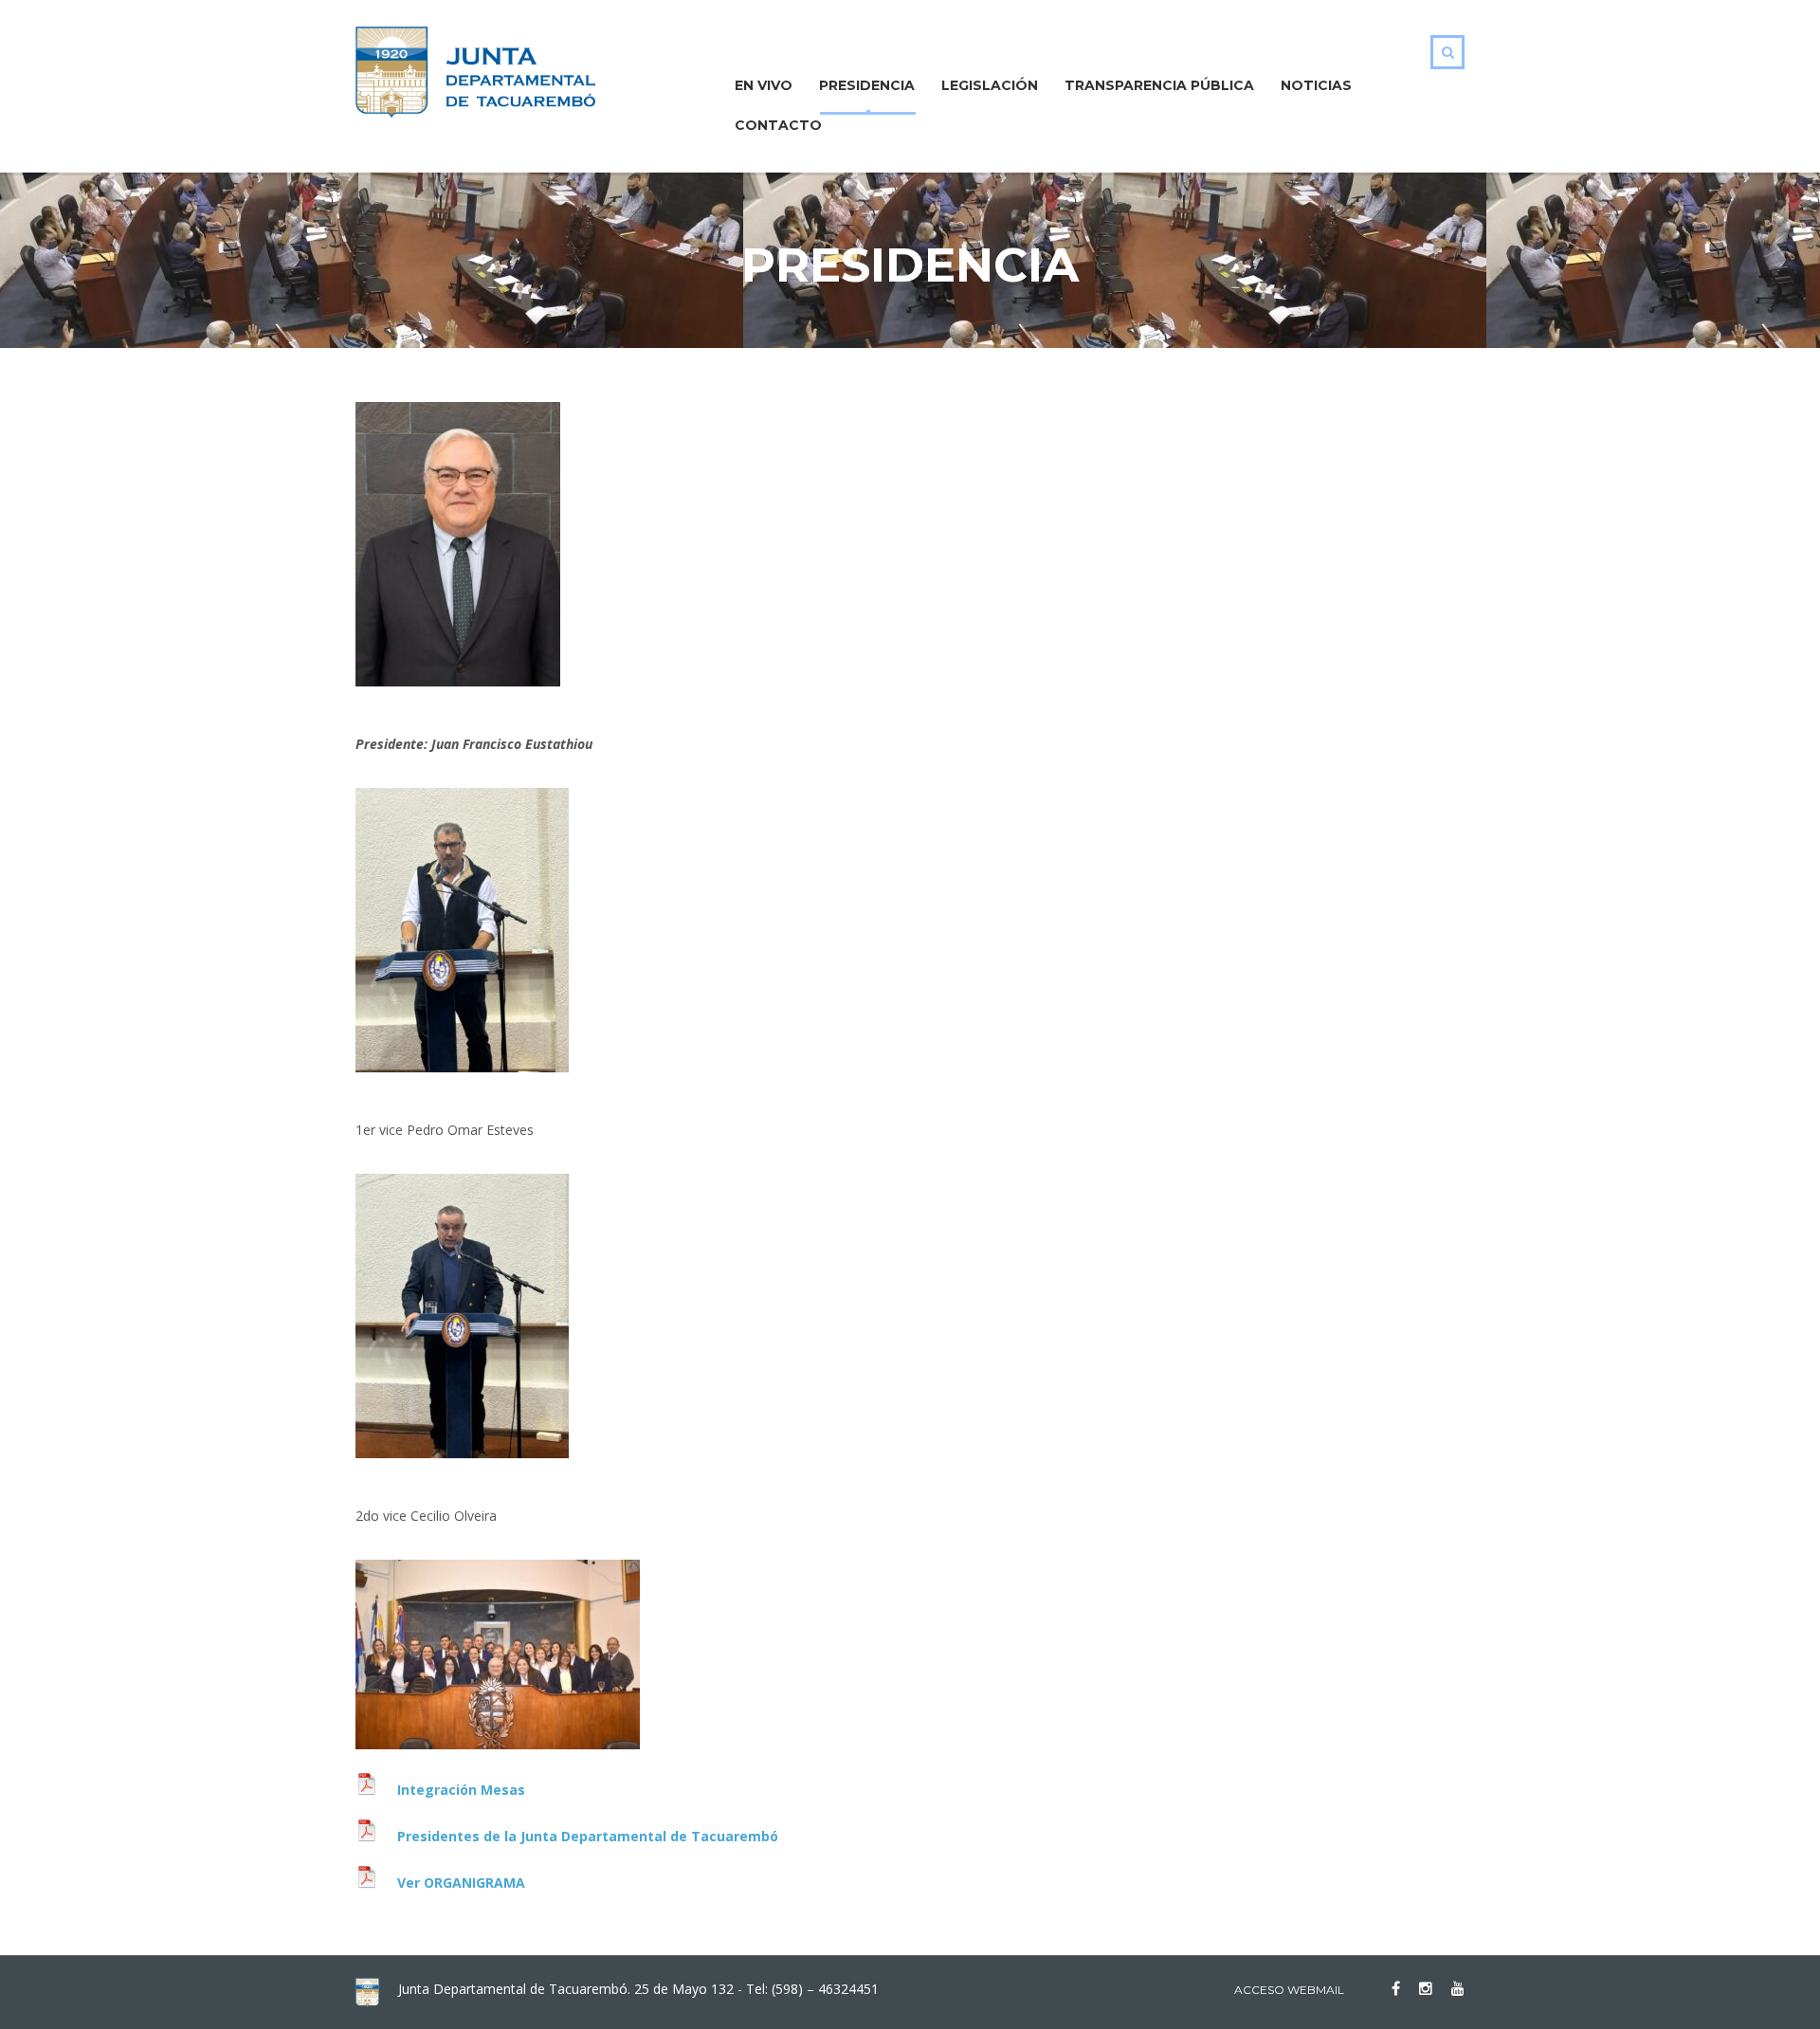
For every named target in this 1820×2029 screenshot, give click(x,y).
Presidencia (867, 85)
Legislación (990, 85)
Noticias (1316, 85)
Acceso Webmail (1289, 1990)
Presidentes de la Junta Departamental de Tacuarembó (588, 1836)
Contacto (778, 125)
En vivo (764, 85)
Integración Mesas (461, 1790)
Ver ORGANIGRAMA (461, 1883)
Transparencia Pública (1159, 85)
